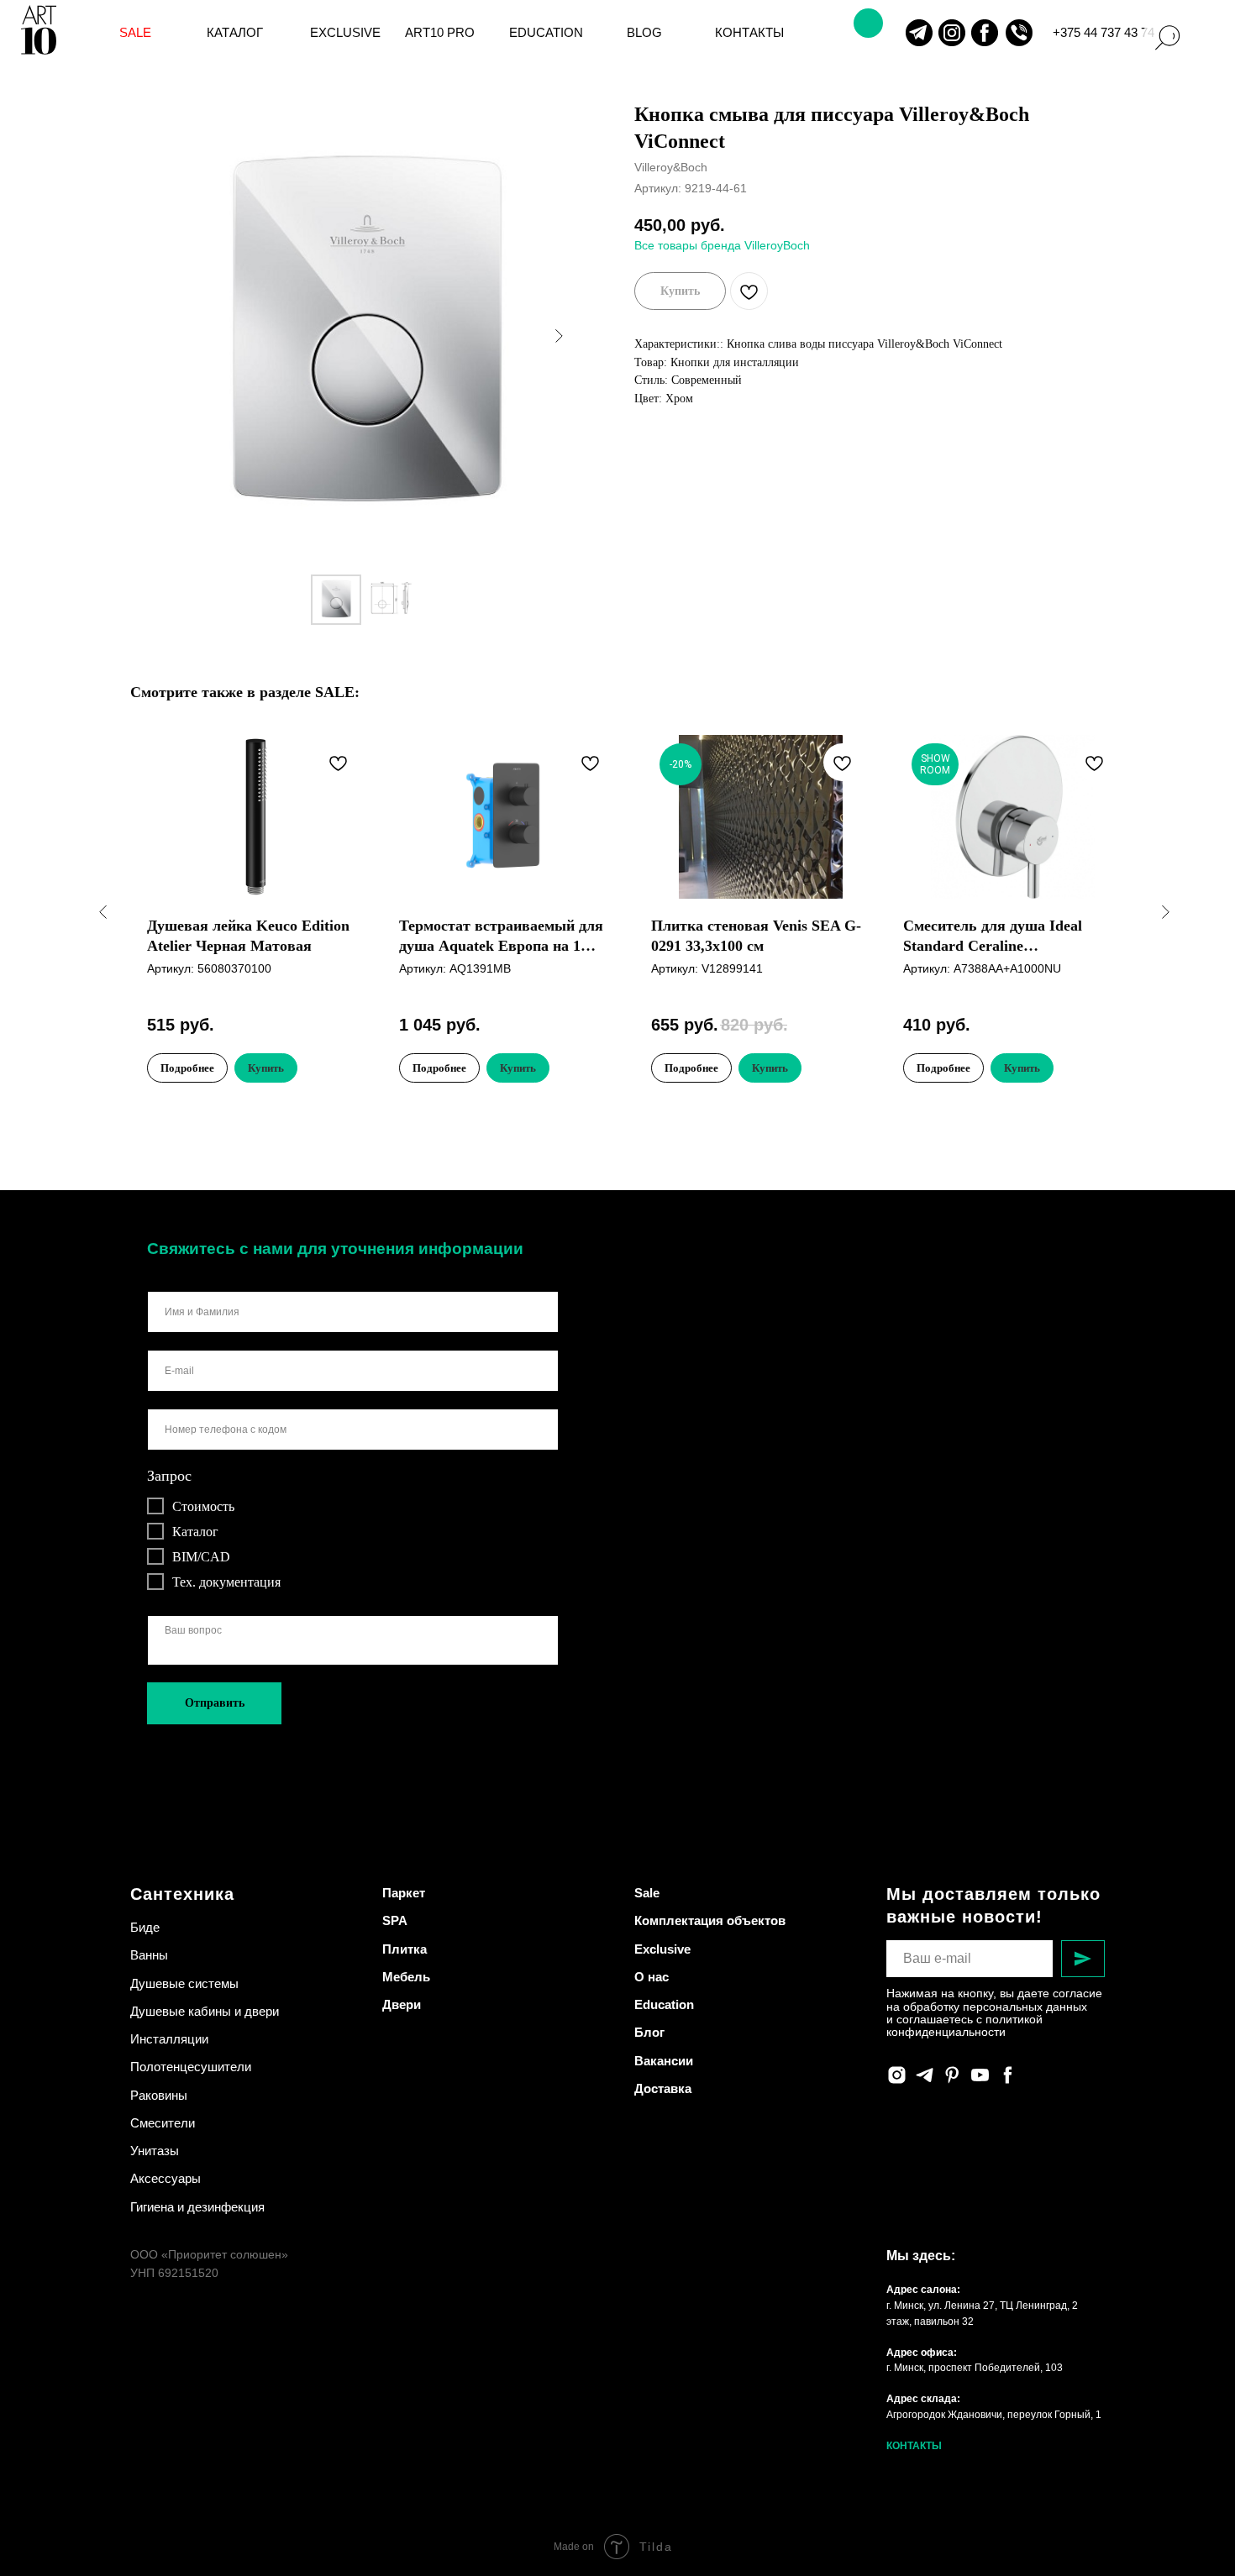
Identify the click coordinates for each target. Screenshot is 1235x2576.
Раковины (159, 2095)
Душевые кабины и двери (205, 2011)
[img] (919, 33)
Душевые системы (184, 1983)
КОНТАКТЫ (914, 2446)
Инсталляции (169, 2039)
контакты (749, 33)
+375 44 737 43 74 (1104, 33)
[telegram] (925, 2075)
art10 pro (440, 33)
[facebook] (1008, 2075)
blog (644, 33)
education (546, 33)
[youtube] (980, 2075)
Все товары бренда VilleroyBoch (722, 245)
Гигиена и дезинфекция (197, 2207)
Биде (145, 1927)
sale (135, 33)
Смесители (163, 2123)
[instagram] (897, 2075)
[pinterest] (952, 2075)
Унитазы (155, 2151)
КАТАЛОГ (235, 33)
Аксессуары (166, 2178)
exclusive (345, 33)
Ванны (149, 1955)
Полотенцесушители (191, 2067)
